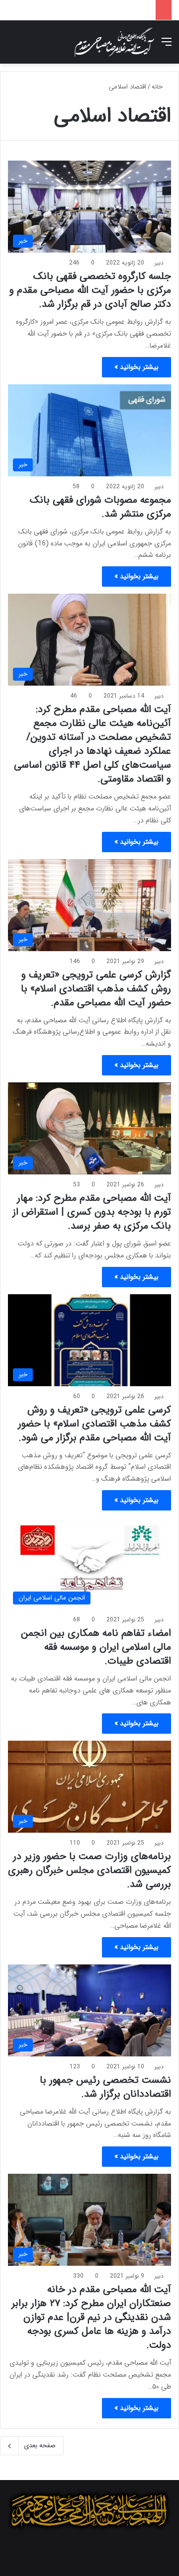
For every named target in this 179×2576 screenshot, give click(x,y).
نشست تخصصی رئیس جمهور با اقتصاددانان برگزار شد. (105, 2087)
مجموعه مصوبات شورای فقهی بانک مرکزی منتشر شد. (100, 507)
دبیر (159, 263)
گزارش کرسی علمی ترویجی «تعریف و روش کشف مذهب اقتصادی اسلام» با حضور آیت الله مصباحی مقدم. (96, 989)
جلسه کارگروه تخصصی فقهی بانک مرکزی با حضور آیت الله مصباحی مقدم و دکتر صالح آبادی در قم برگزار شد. (90, 290)
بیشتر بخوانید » (136, 367)
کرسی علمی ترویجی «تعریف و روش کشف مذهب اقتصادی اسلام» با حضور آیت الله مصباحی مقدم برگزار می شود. (94, 1424)
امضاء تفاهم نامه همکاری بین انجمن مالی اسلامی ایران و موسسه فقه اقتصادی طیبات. (96, 1647)
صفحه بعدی (40, 2445)
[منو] (167, 46)
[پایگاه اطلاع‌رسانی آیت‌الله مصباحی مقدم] (114, 42)
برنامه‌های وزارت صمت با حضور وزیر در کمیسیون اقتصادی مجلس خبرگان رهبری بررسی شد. (89, 1870)
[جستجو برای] (12, 46)
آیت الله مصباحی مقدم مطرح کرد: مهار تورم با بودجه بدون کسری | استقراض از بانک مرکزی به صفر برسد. (92, 1212)
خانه (158, 87)
